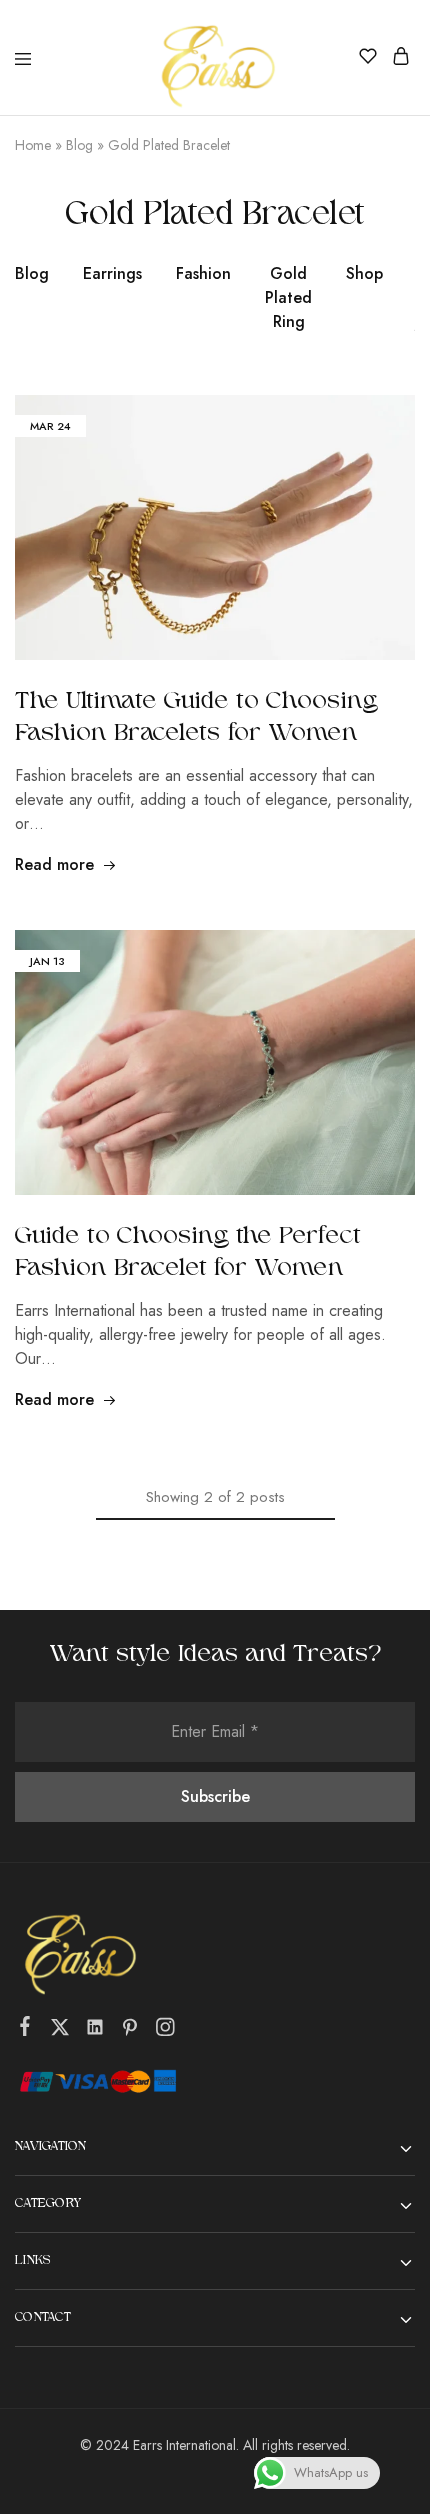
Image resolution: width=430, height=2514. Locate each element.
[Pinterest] (130, 2031)
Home (33, 145)
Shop (364, 273)
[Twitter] (60, 2031)
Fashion (203, 273)
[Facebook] (25, 2030)
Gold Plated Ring (288, 297)
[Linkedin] (95, 2031)
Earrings (112, 273)
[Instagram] (165, 2031)
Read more (54, 864)
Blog (79, 145)
